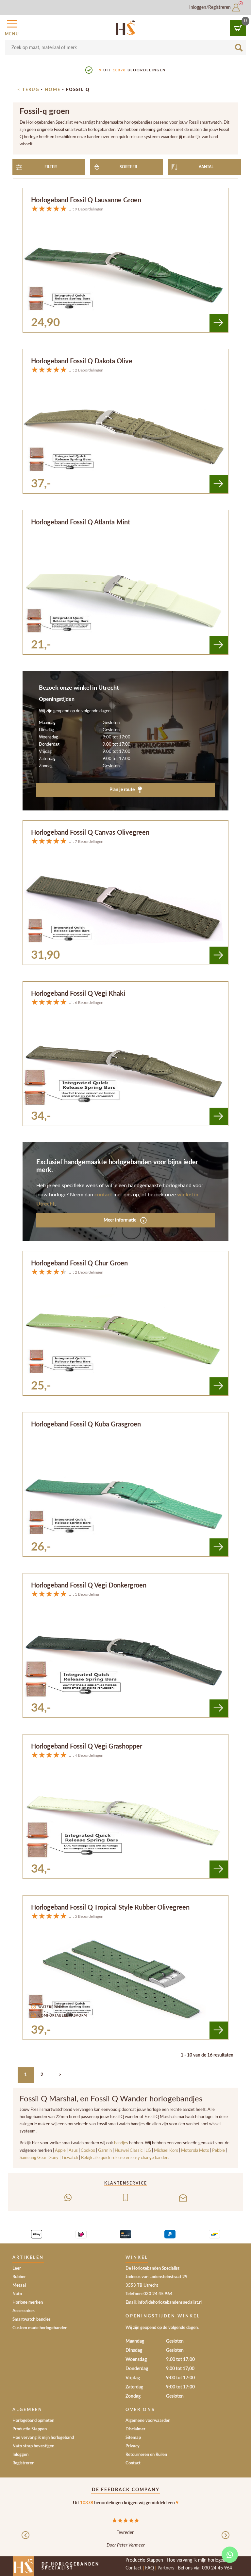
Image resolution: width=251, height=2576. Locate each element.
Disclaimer (135, 2429)
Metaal (19, 2286)
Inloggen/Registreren (211, 8)
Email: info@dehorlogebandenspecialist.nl (164, 2303)
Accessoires (24, 2311)
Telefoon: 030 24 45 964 (149, 2294)
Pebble (218, 2150)
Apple (61, 2150)
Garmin (105, 2150)
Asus (74, 2150)
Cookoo (88, 2150)
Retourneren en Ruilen (146, 2455)
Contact (133, 2463)
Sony (54, 2158)
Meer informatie (120, 1220)
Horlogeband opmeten (33, 2421)
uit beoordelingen (132, 70)
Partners (166, 2568)
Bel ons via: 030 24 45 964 (205, 2568)
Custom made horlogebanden (40, 2328)
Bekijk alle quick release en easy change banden (125, 2158)
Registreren (23, 2463)
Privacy (133, 2446)
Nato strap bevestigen (33, 2446)
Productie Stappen (30, 2429)
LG (148, 2150)
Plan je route (123, 790)
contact (103, 1195)
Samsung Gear (33, 2158)
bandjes (122, 2143)
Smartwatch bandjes (32, 2320)
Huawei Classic (129, 2150)
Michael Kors (166, 2150)
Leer (17, 2268)
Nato (17, 2294)
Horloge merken (28, 2303)
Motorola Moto (195, 2150)
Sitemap (133, 2438)
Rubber (19, 2277)
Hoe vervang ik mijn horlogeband (43, 2438)
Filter (51, 167)
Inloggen (20, 2455)
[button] (12, 27)
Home (53, 90)
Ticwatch (70, 2158)
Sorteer (128, 167)
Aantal (206, 167)
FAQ (150, 2568)
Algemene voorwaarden (148, 2421)
